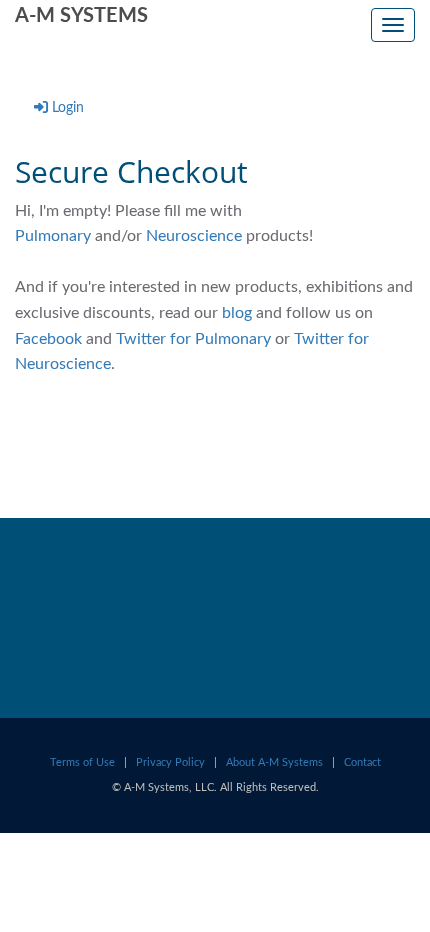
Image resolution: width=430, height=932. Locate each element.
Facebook (50, 339)
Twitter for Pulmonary (193, 339)
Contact (362, 762)
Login (68, 108)
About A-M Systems (274, 762)
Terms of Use (82, 762)
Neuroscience (194, 236)
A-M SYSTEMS (81, 16)
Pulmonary (53, 236)
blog (237, 313)
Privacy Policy (170, 762)
